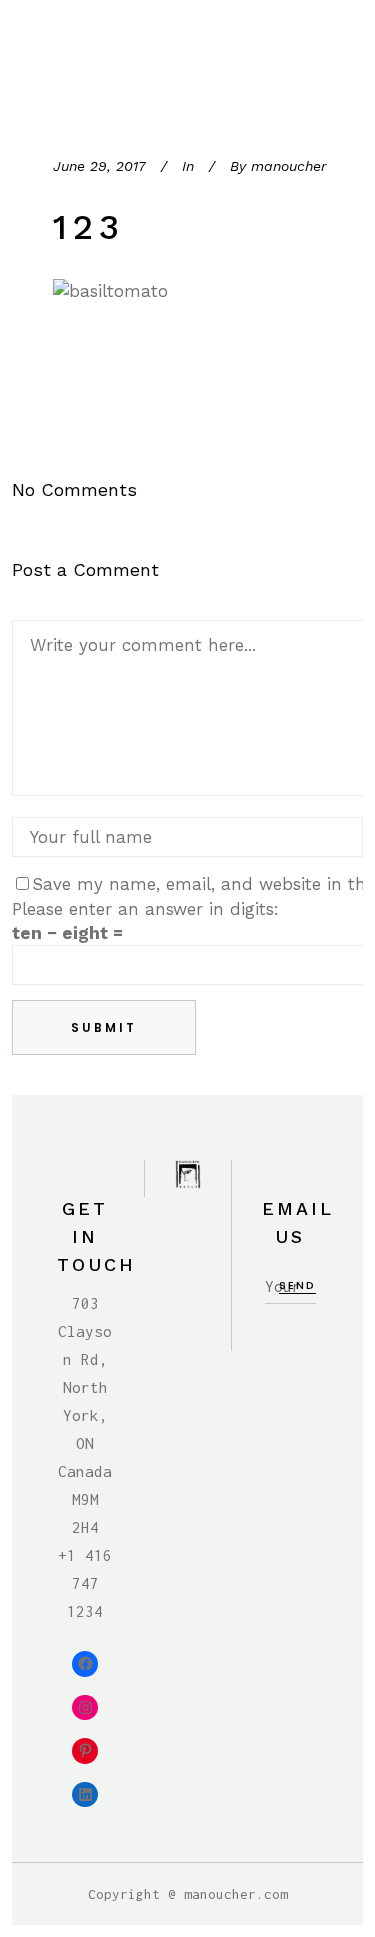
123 (89, 227)
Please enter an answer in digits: (145, 909)
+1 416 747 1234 (85, 1583)
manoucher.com (236, 1894)
